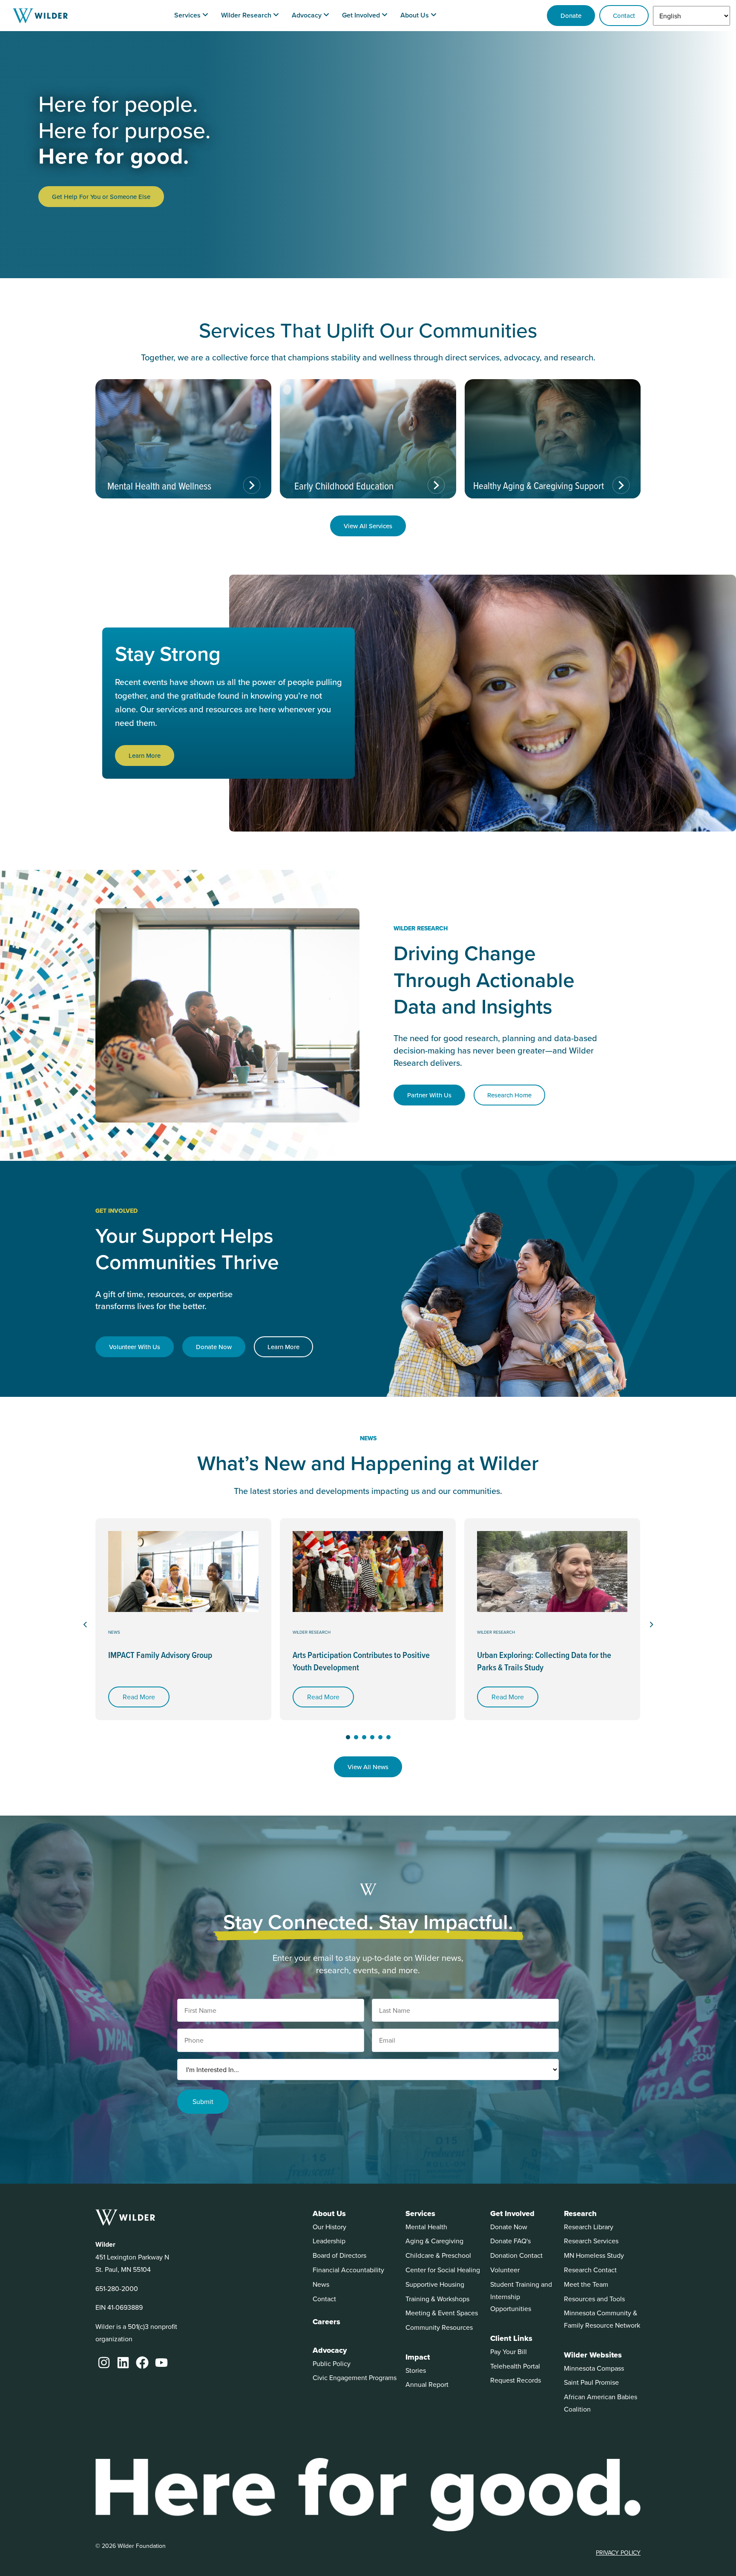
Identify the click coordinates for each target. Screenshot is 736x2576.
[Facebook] (142, 2363)
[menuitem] (191, 16)
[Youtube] (161, 2363)
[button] (348, 1737)
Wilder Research (312, 1632)
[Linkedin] (123, 2363)
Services (420, 2213)
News (114, 1632)
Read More (139, 1697)
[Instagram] (104, 2363)
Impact (418, 2357)
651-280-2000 (117, 2288)
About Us (329, 2213)
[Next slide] (651, 1625)
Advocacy (330, 2350)
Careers (326, 2322)
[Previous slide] (85, 1625)
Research (580, 2213)
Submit (203, 2101)
